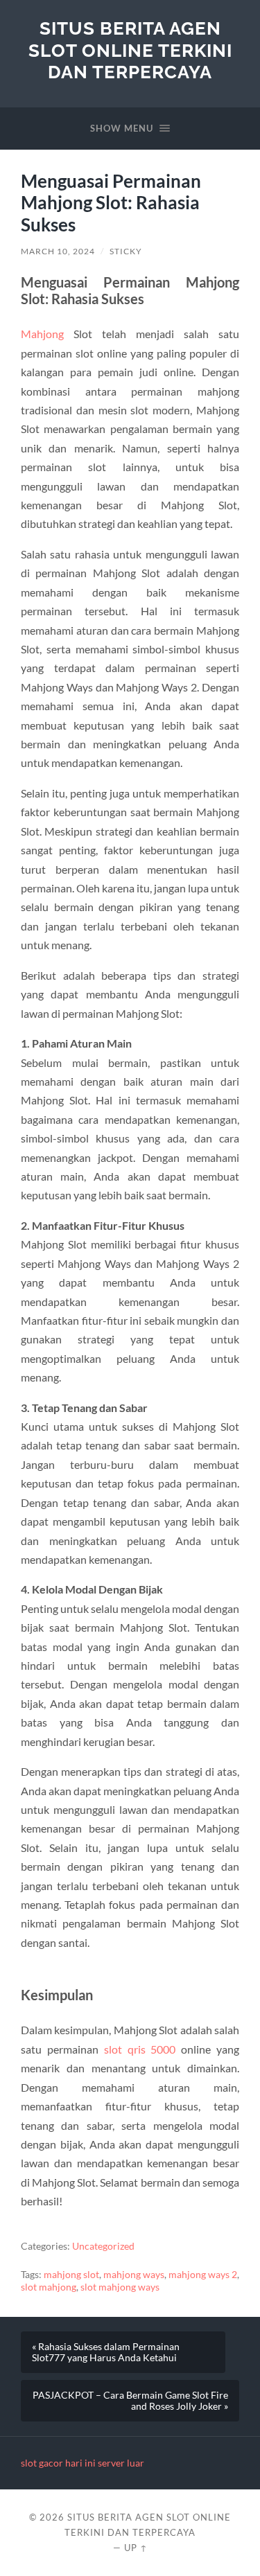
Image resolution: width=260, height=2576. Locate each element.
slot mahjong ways (120, 2287)
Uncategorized (103, 2246)
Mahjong (42, 334)
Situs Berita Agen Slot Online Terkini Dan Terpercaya (130, 50)
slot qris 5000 (140, 2049)
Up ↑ (136, 2548)
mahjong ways (134, 2275)
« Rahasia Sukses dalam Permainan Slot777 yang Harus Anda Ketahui (106, 2352)
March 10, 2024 (58, 251)
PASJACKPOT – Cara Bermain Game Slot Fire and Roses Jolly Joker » (130, 2401)
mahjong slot (71, 2275)
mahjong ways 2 (203, 2275)
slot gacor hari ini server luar (83, 2463)
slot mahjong (49, 2287)
